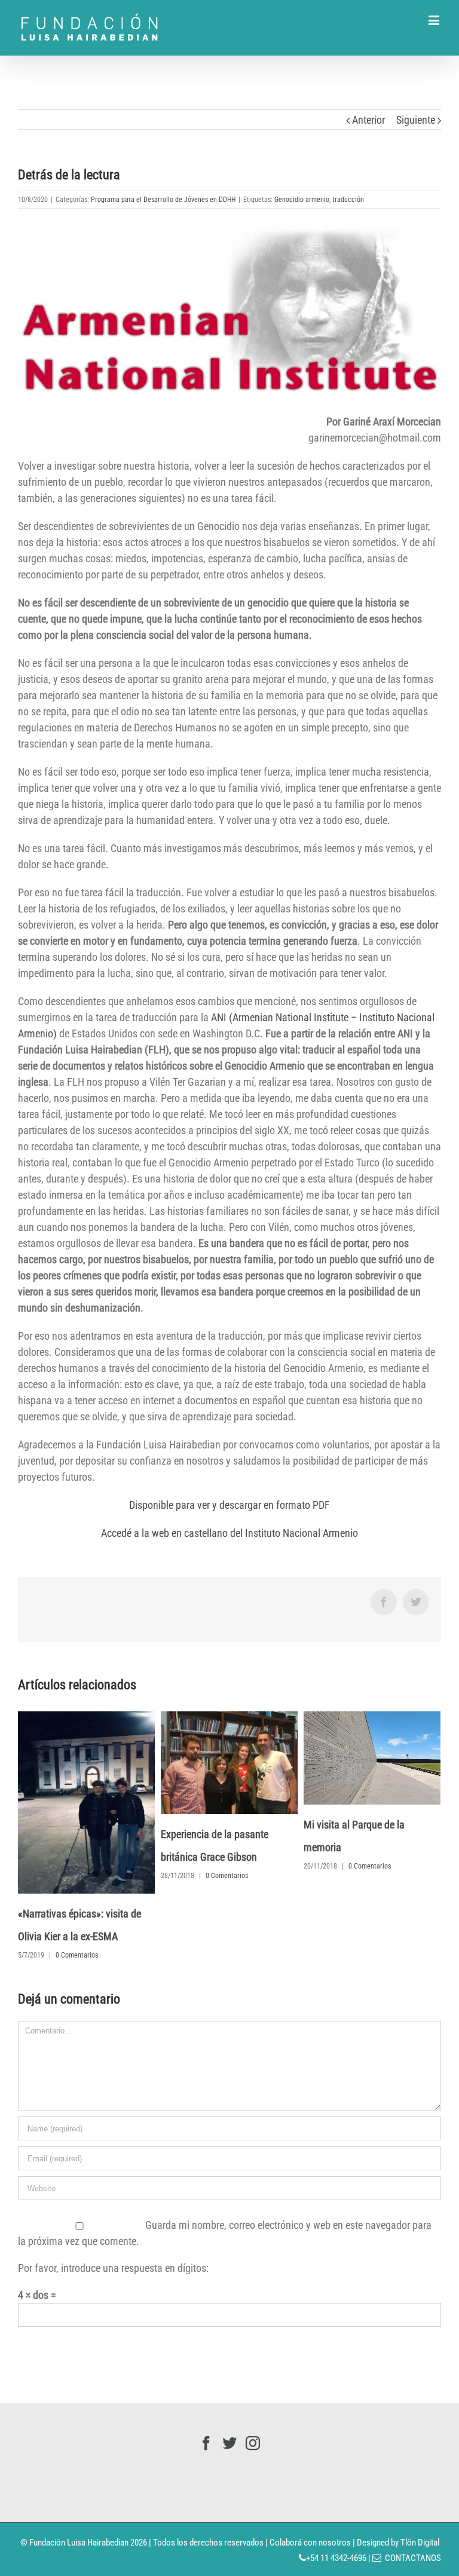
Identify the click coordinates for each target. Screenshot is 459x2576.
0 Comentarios (164, 1876)
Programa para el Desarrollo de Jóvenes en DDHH (163, 200)
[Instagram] (253, 2409)
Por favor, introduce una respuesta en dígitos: (113, 2233)
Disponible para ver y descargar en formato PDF (229, 1505)
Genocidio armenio (302, 200)
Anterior (368, 120)
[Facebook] (206, 2409)
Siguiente (416, 120)
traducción (348, 200)
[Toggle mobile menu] (435, 20)
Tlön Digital (420, 2508)
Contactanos (411, 2523)
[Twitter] (229, 2409)
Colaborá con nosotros (310, 2508)
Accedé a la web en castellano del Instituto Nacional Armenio (229, 1533)
